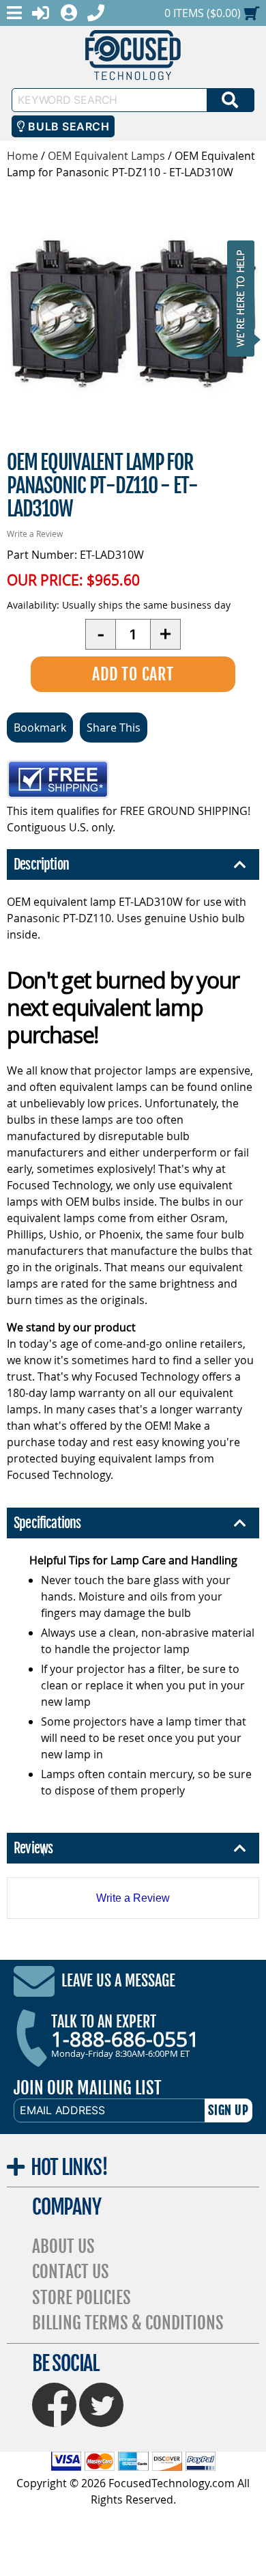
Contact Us (71, 2272)
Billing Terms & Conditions (128, 2323)
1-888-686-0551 (125, 2039)
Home (23, 156)
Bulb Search (67, 126)
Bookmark (40, 728)
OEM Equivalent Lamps (106, 156)
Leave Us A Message (118, 1981)
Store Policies (82, 2298)
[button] (245, 298)
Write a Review (35, 534)
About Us (63, 2246)
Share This (114, 728)
